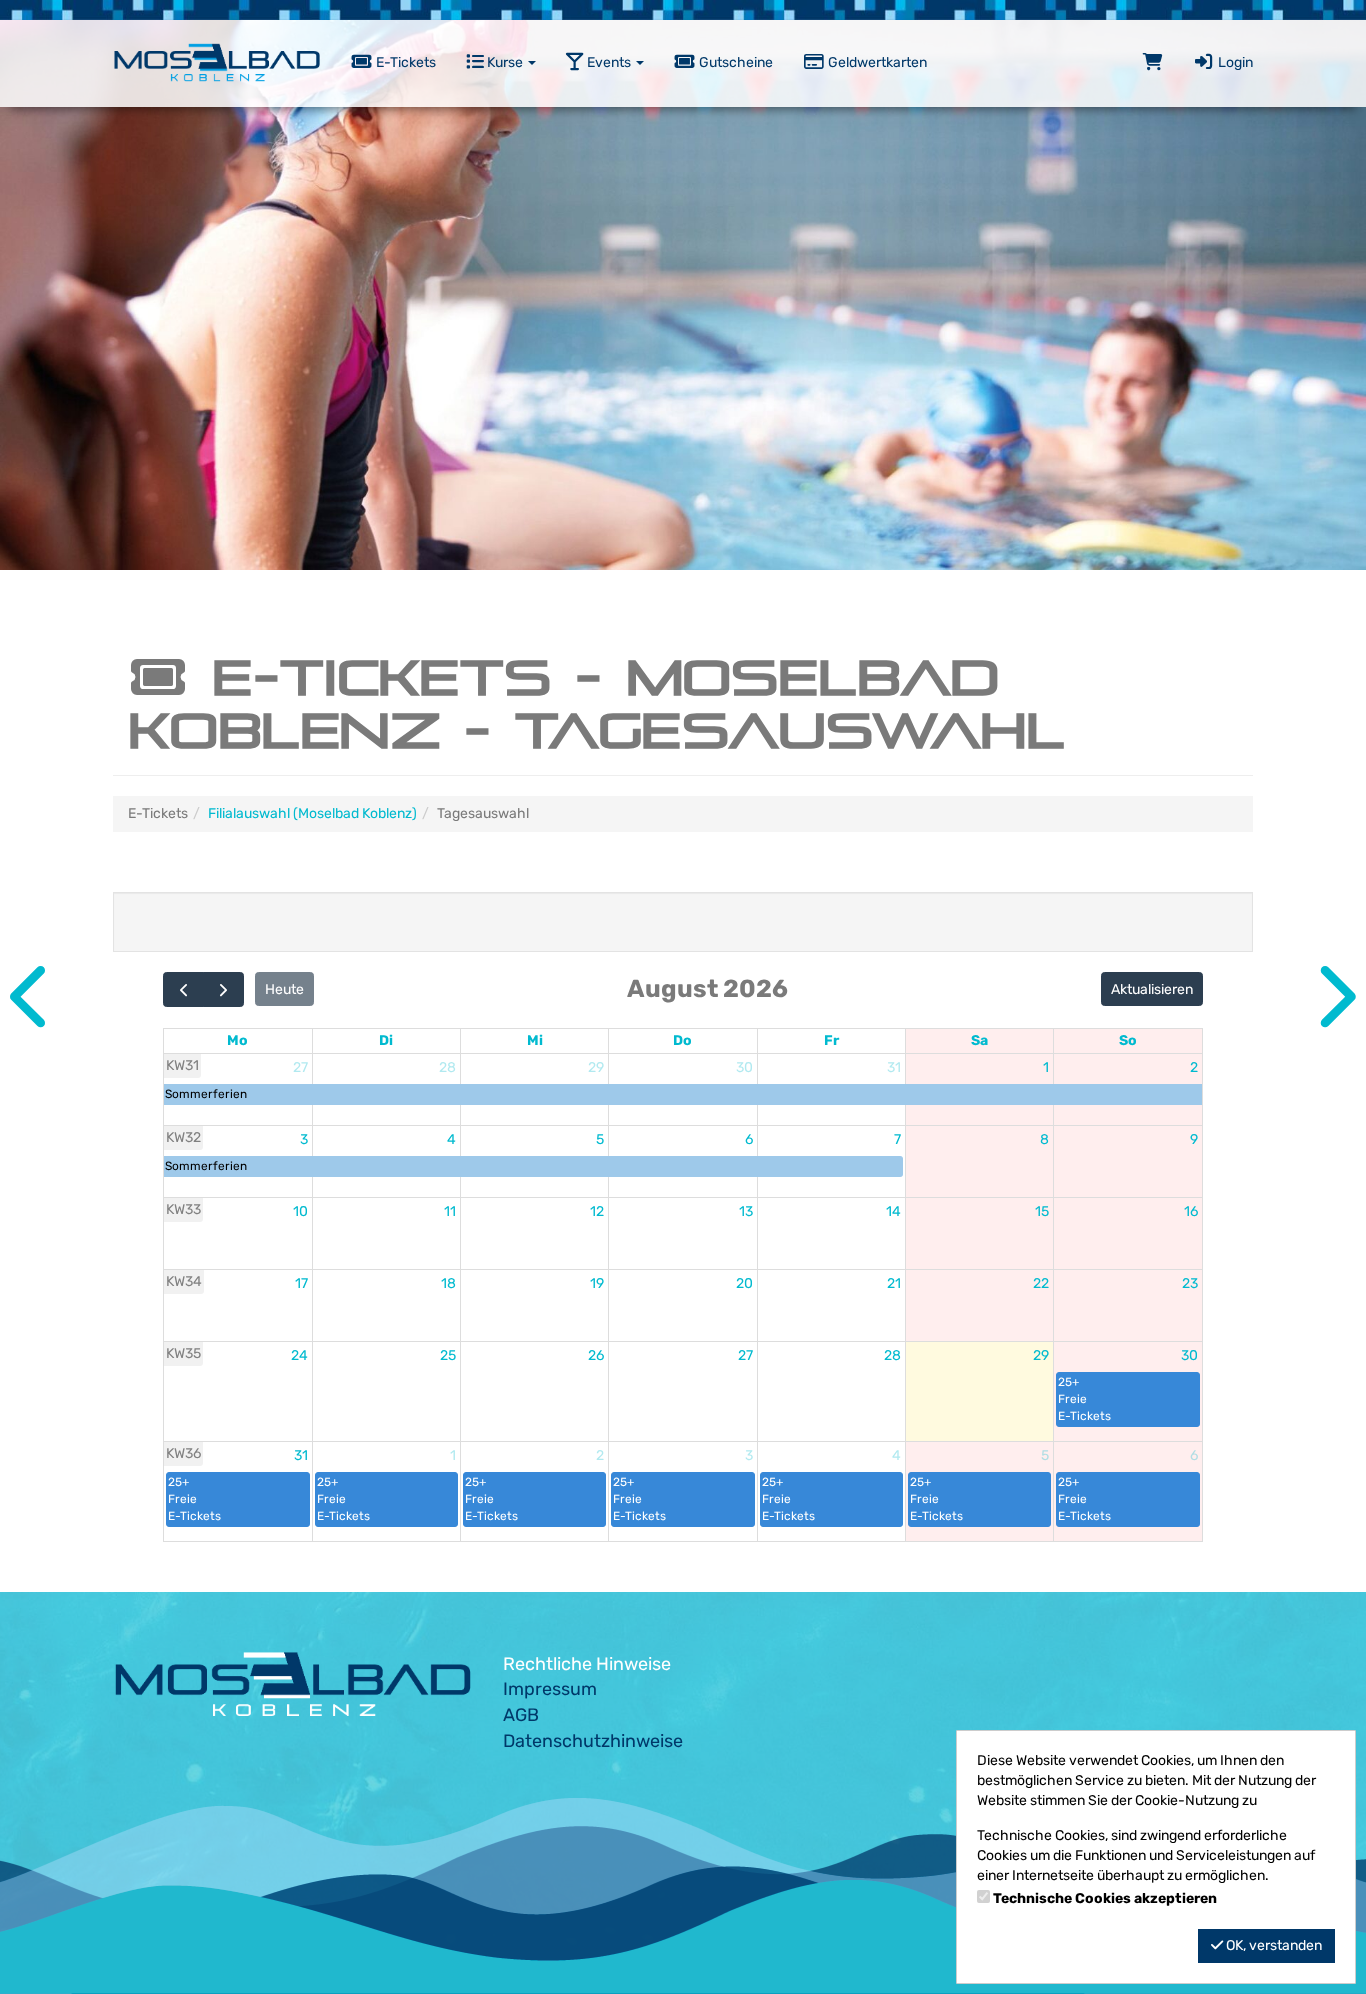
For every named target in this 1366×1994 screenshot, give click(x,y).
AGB (521, 1715)
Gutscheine (734, 62)
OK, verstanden (1272, 1945)
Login (1234, 62)
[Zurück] (32, 997)
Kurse (505, 62)
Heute (284, 989)
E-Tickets (404, 62)
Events (609, 62)
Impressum (550, 1689)
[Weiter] (1334, 997)
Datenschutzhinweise (593, 1741)
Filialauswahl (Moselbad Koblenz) (312, 813)
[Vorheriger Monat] (183, 989)
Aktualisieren (1152, 989)
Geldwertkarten (876, 62)
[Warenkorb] (1153, 63)
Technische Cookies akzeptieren (1105, 1898)
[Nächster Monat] (223, 989)
